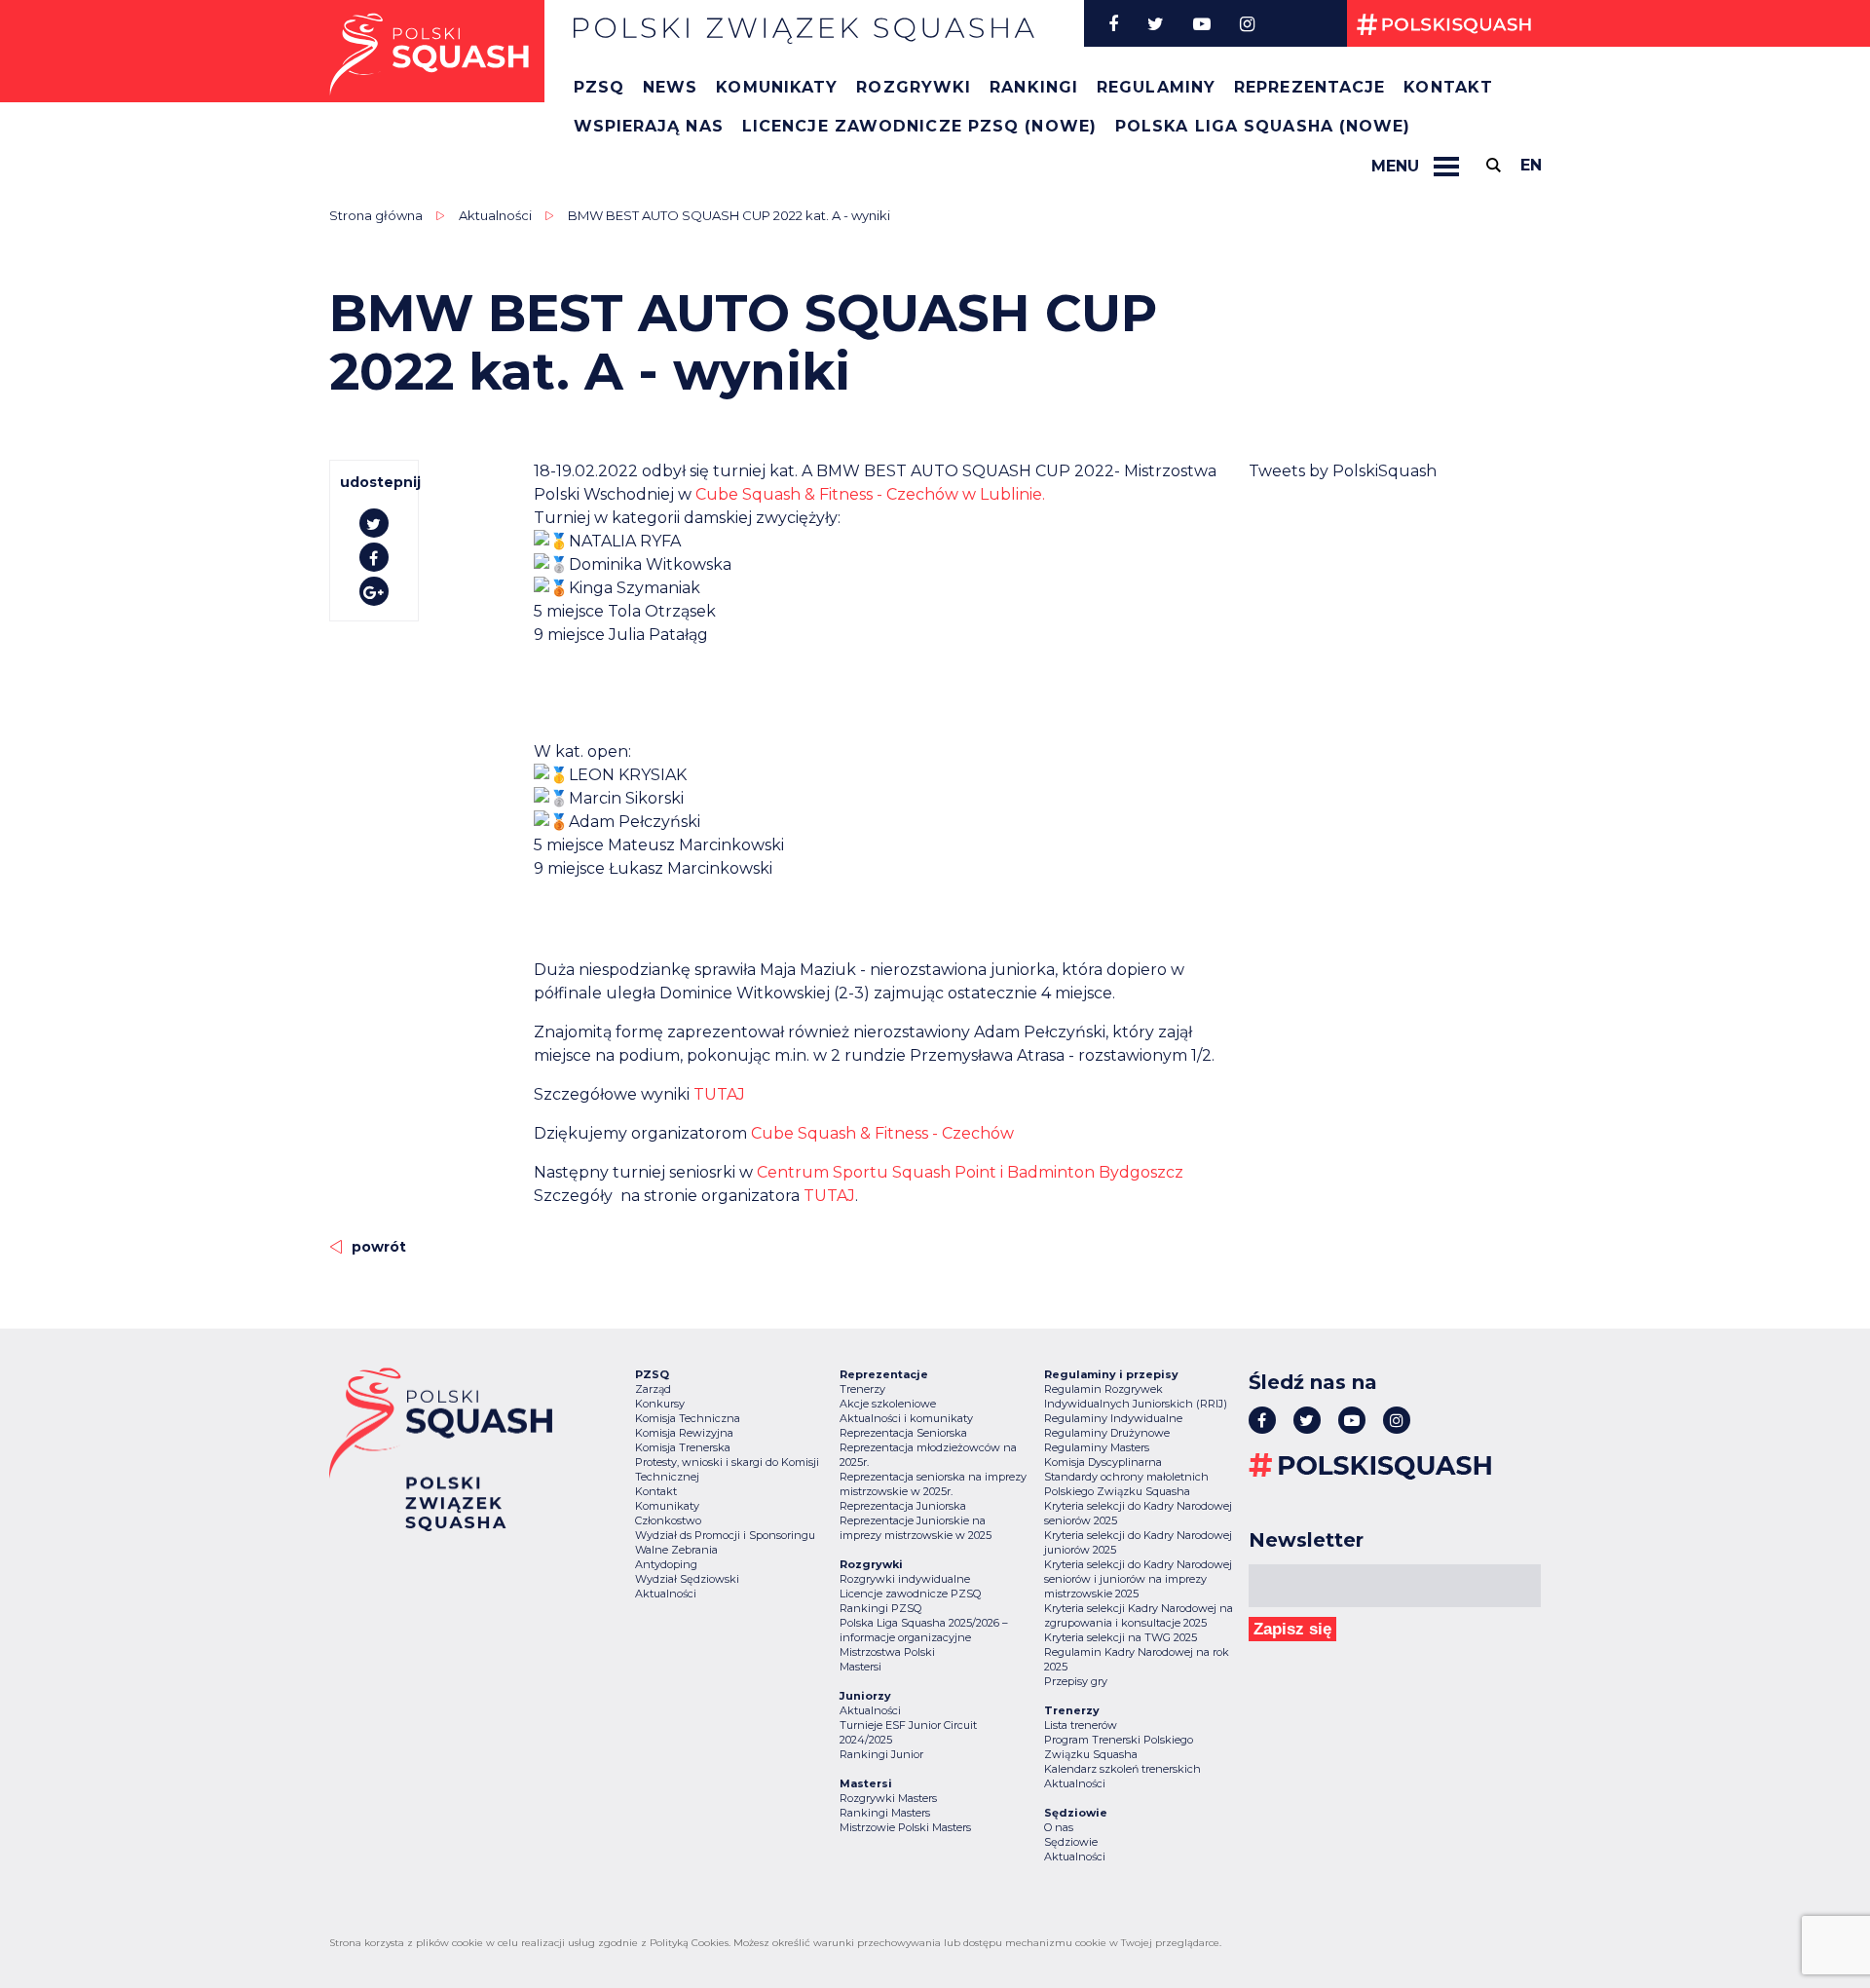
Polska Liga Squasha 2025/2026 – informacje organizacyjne (924, 1630)
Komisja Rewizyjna (684, 1433)
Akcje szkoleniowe (888, 1404)
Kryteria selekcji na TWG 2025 (1121, 1637)
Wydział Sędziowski (687, 1579)
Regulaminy (1156, 87)
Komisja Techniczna (688, 1418)
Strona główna (376, 215)
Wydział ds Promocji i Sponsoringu (725, 1535)
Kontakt (1448, 87)
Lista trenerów (1081, 1725)
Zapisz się (1292, 1629)
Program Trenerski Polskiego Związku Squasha (1119, 1747)
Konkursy (660, 1404)
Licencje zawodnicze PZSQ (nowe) (919, 126)
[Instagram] (1247, 23)
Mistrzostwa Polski (887, 1652)
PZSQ (599, 87)
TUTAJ (719, 1094)
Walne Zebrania (676, 1550)
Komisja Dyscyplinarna (1103, 1462)
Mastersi (860, 1667)
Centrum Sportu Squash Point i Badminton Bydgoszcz (970, 1172)
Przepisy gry (1076, 1681)
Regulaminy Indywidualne (1113, 1418)
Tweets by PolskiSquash (1343, 471)
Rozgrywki (914, 87)
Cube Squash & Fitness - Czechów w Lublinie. (870, 494)
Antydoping (666, 1564)
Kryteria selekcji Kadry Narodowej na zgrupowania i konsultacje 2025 (1139, 1615)
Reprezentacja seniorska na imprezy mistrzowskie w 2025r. (933, 1484)
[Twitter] (1156, 23)
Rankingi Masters (885, 1813)
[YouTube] (1202, 23)
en (1531, 165)
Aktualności (495, 215)
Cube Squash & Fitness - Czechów (882, 1133)
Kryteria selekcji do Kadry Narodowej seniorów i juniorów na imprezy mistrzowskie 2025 (1138, 1579)
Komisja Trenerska (683, 1447)
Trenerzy (862, 1389)
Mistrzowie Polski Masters (905, 1827)
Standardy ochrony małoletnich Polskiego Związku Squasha (1126, 1484)
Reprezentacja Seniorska (903, 1433)
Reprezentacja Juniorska (903, 1506)
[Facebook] (1113, 23)
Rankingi (1034, 87)
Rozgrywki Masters (888, 1798)
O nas (1059, 1827)
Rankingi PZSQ (880, 1608)
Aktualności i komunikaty (906, 1418)
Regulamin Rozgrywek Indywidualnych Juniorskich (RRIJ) (1136, 1396)
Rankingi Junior (881, 1754)
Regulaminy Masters (1097, 1447)
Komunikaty (777, 87)
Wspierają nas (649, 126)
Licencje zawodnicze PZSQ (910, 1594)
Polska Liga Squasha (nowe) (1263, 126)
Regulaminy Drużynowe (1107, 1433)
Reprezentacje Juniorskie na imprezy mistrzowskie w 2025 (916, 1528)
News (670, 87)
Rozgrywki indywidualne (905, 1579)
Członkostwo (668, 1520)
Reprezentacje (1309, 87)
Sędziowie (1071, 1842)
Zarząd (653, 1389)
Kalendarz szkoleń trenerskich (1122, 1769)
